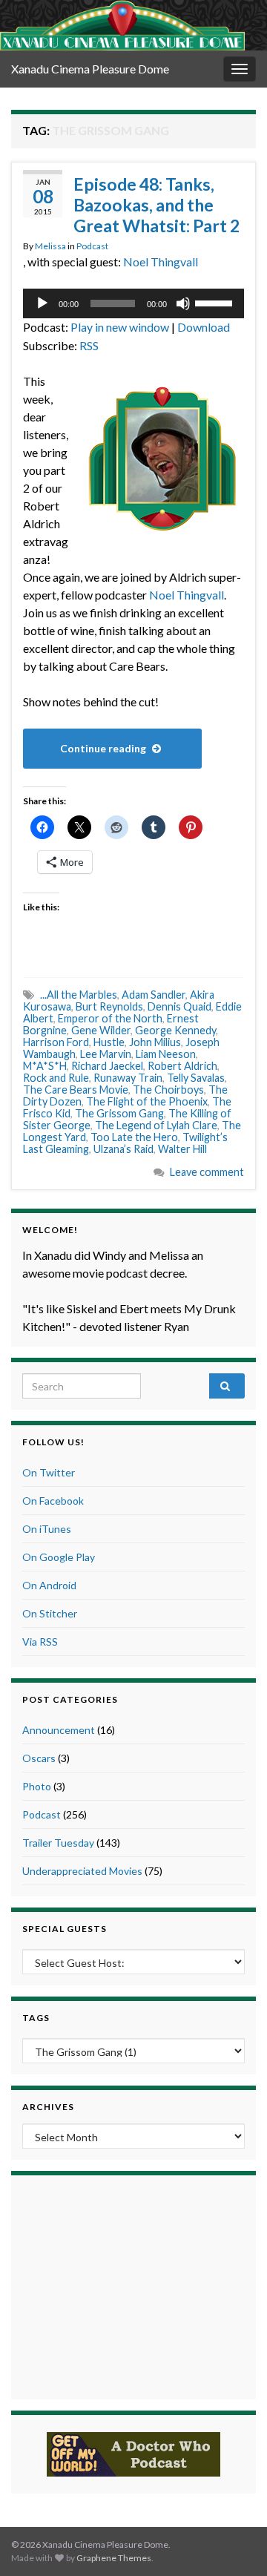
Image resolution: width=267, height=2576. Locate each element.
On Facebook (53, 1501)
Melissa (50, 246)
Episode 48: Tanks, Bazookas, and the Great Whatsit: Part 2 (156, 205)
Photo (37, 1786)
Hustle (109, 1042)
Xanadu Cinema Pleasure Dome (90, 69)
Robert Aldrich (182, 1066)
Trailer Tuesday (58, 1843)
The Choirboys (168, 1090)
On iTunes (47, 1529)
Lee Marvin (106, 1054)
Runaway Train (128, 1078)
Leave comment (207, 1172)
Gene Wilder (101, 1030)
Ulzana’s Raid (123, 1149)
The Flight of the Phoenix (147, 1101)
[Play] (42, 303)
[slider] (216, 302)
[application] (133, 303)
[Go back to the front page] (122, 25)
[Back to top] (234, 2543)
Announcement (59, 1730)
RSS (89, 345)
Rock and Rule (56, 1078)
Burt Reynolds (109, 1006)
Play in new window (120, 327)
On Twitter (49, 1472)
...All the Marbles (79, 995)
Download (204, 327)
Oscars (39, 1758)
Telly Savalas (196, 1078)
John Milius (155, 1042)
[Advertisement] (133, 2285)
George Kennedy (175, 1030)
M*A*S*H (45, 1066)
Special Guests (65, 1929)
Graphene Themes (114, 2558)
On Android (49, 1585)
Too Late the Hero (134, 1137)
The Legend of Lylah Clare (156, 1125)
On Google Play (59, 1557)
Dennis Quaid (179, 1006)
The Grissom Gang (119, 1113)
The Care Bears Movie (76, 1090)
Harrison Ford (56, 1042)
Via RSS (40, 1642)
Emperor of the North (110, 1018)
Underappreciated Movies (82, 1871)
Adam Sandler (154, 995)
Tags (36, 2018)
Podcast (92, 246)
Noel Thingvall (161, 262)
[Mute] (183, 303)
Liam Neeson (166, 1054)
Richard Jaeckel (107, 1066)
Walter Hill (182, 1149)
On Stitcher (50, 1613)
